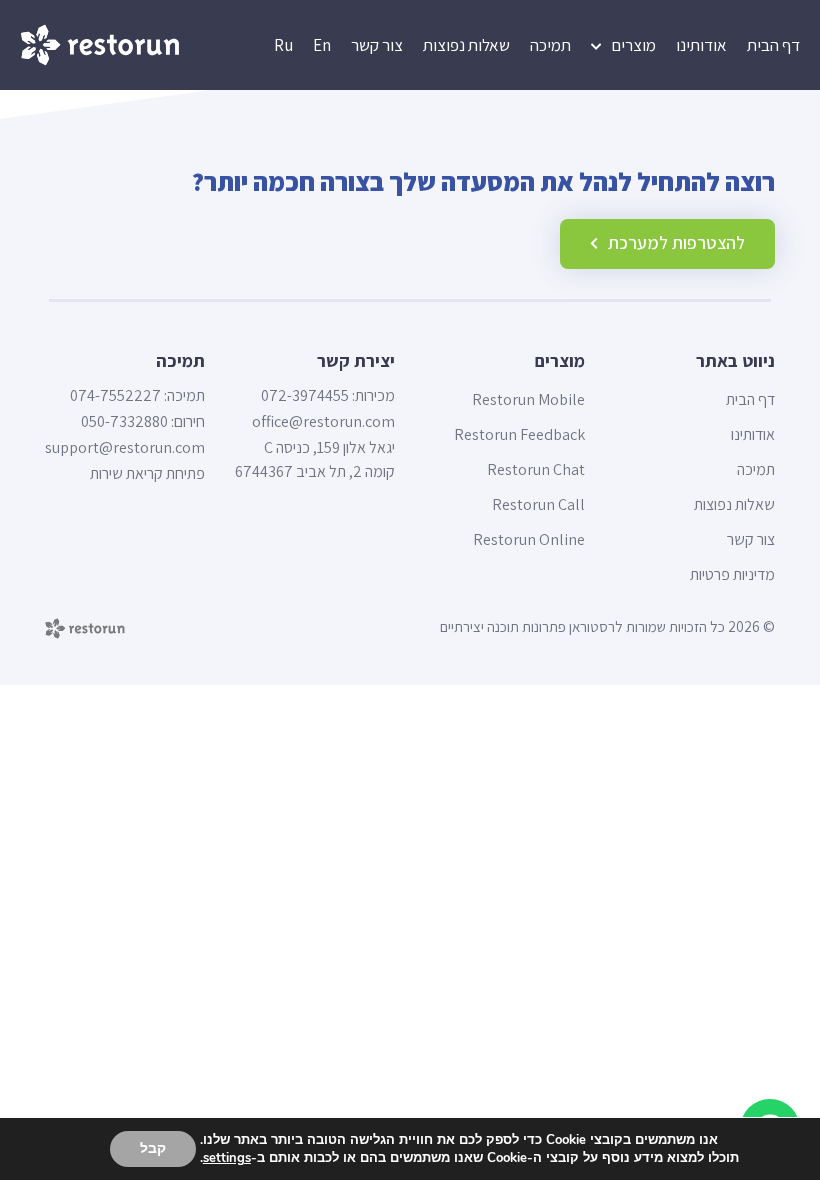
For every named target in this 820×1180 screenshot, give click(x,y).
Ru (283, 45)
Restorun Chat (536, 470)
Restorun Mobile (528, 400)
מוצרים (633, 45)
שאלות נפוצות (466, 45)
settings (227, 1158)
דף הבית (773, 45)
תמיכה (550, 45)
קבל (153, 1148)
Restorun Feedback (519, 435)
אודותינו (701, 45)
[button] (667, 244)
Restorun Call (538, 505)
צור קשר (377, 45)
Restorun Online (529, 540)
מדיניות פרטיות (732, 575)
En (322, 45)
